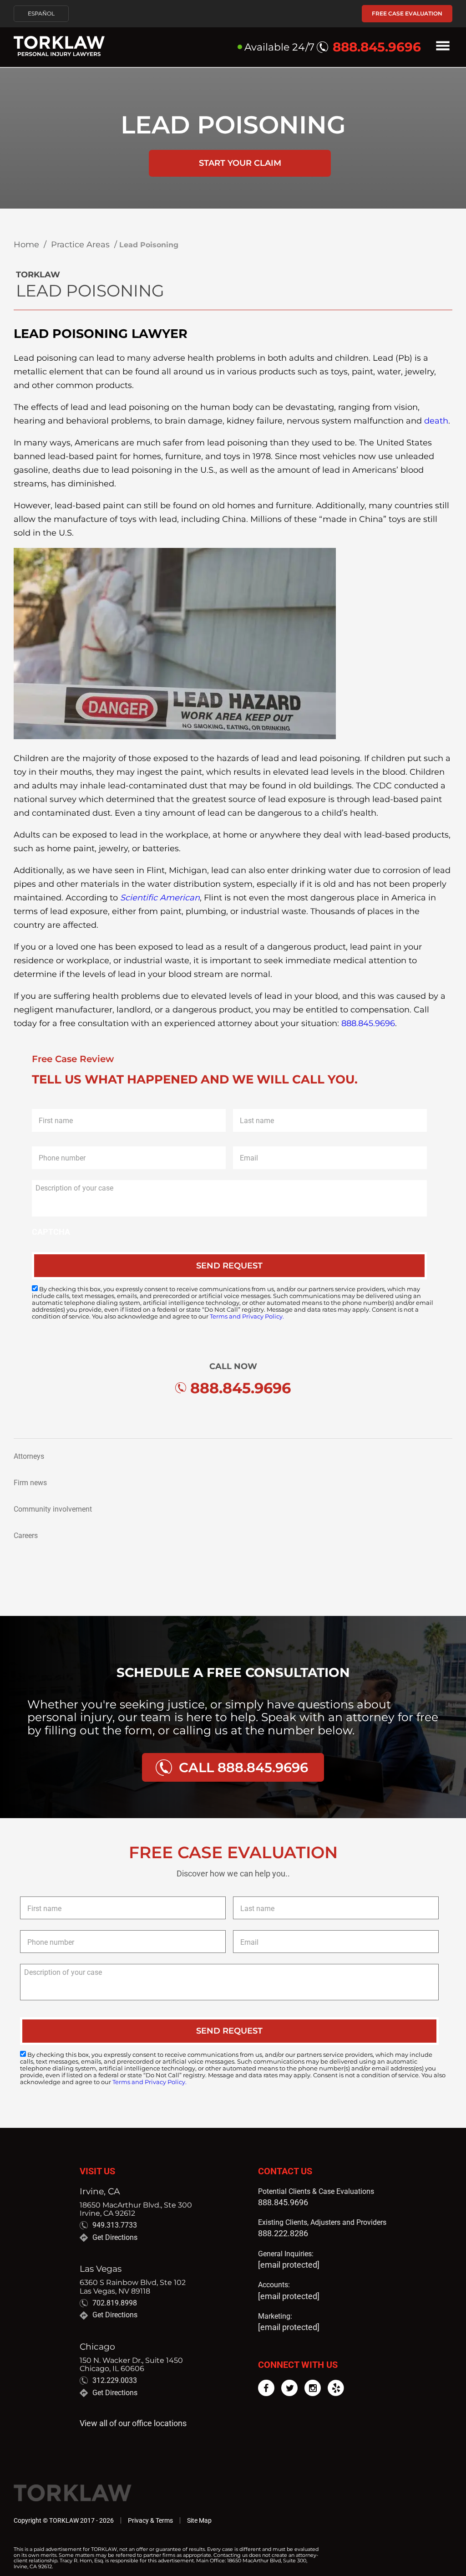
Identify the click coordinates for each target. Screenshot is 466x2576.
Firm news (30, 1483)
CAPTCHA (51, 1232)
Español (41, 14)
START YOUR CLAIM (240, 163)
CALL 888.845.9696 (243, 1767)
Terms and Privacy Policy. (247, 1316)
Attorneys (29, 1456)
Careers (26, 1536)
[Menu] (443, 47)
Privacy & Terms (150, 2520)
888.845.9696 (368, 1023)
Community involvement (53, 1509)
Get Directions (115, 2238)
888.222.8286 (283, 2233)
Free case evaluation (407, 13)
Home (26, 245)
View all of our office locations (133, 2423)
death (436, 421)
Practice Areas (80, 245)
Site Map (199, 2520)
